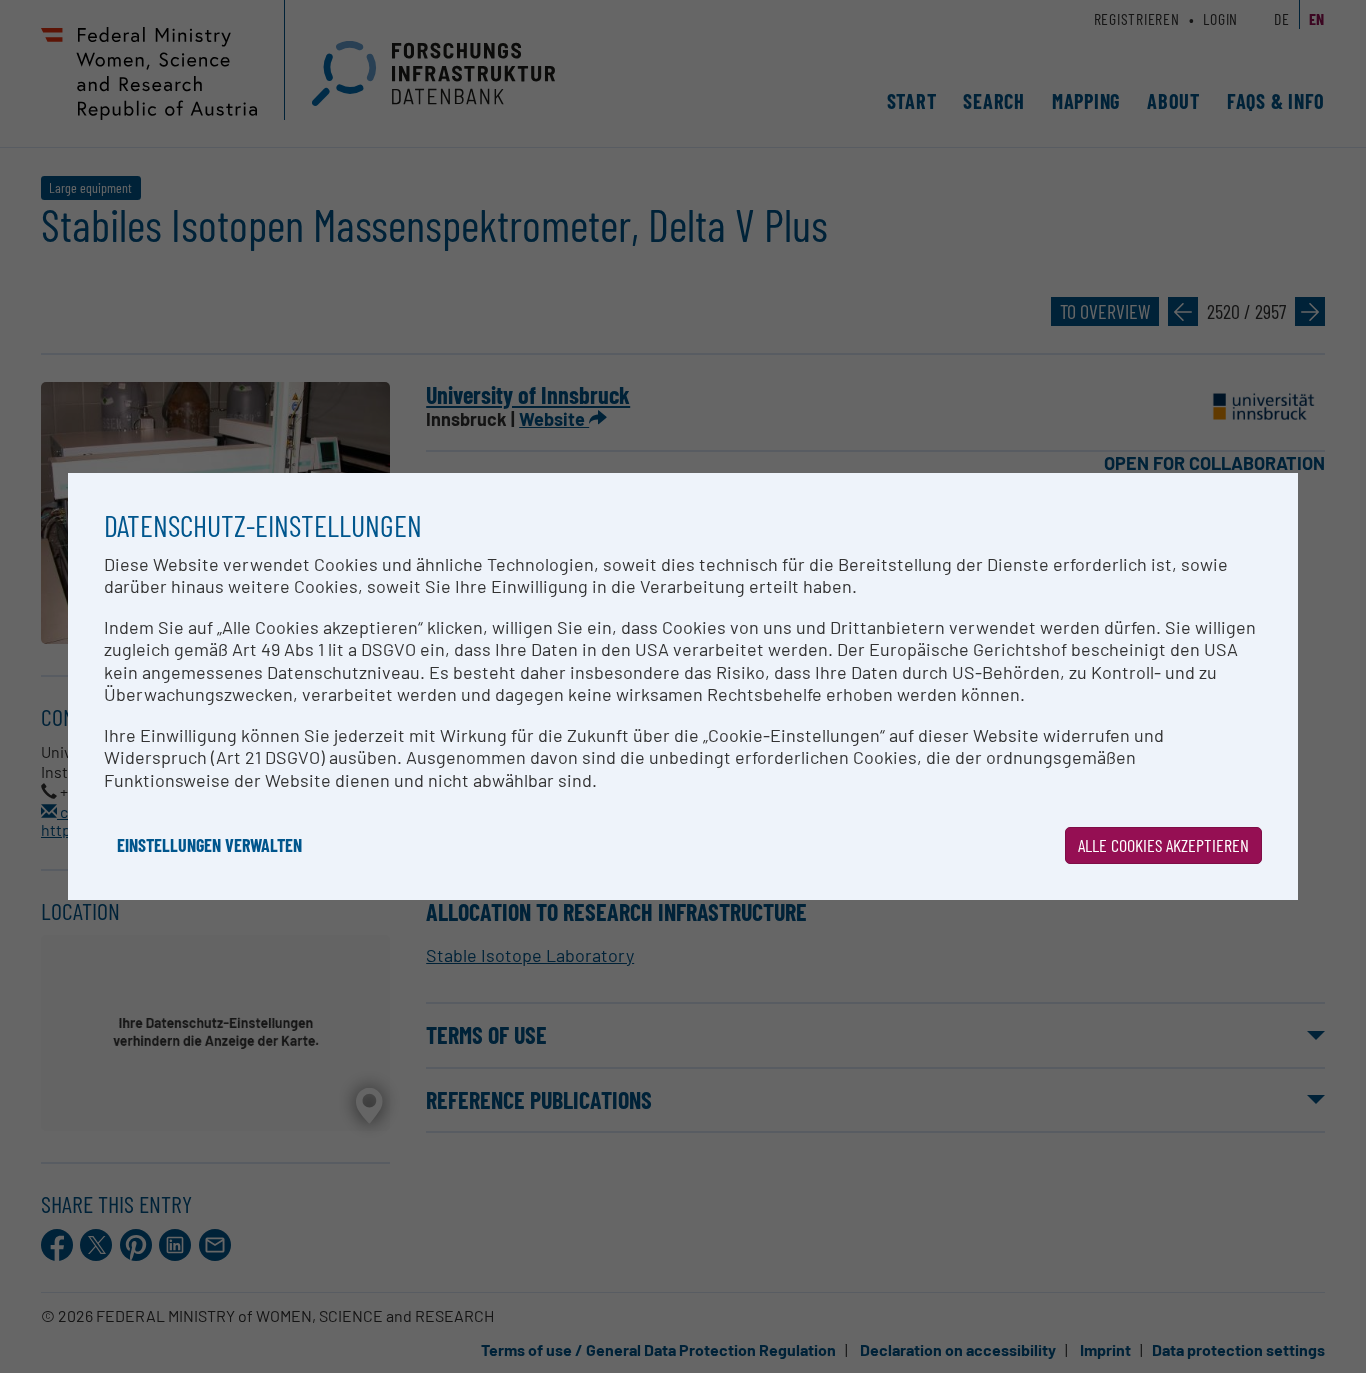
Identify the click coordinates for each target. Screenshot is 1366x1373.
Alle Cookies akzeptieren (1163, 845)
